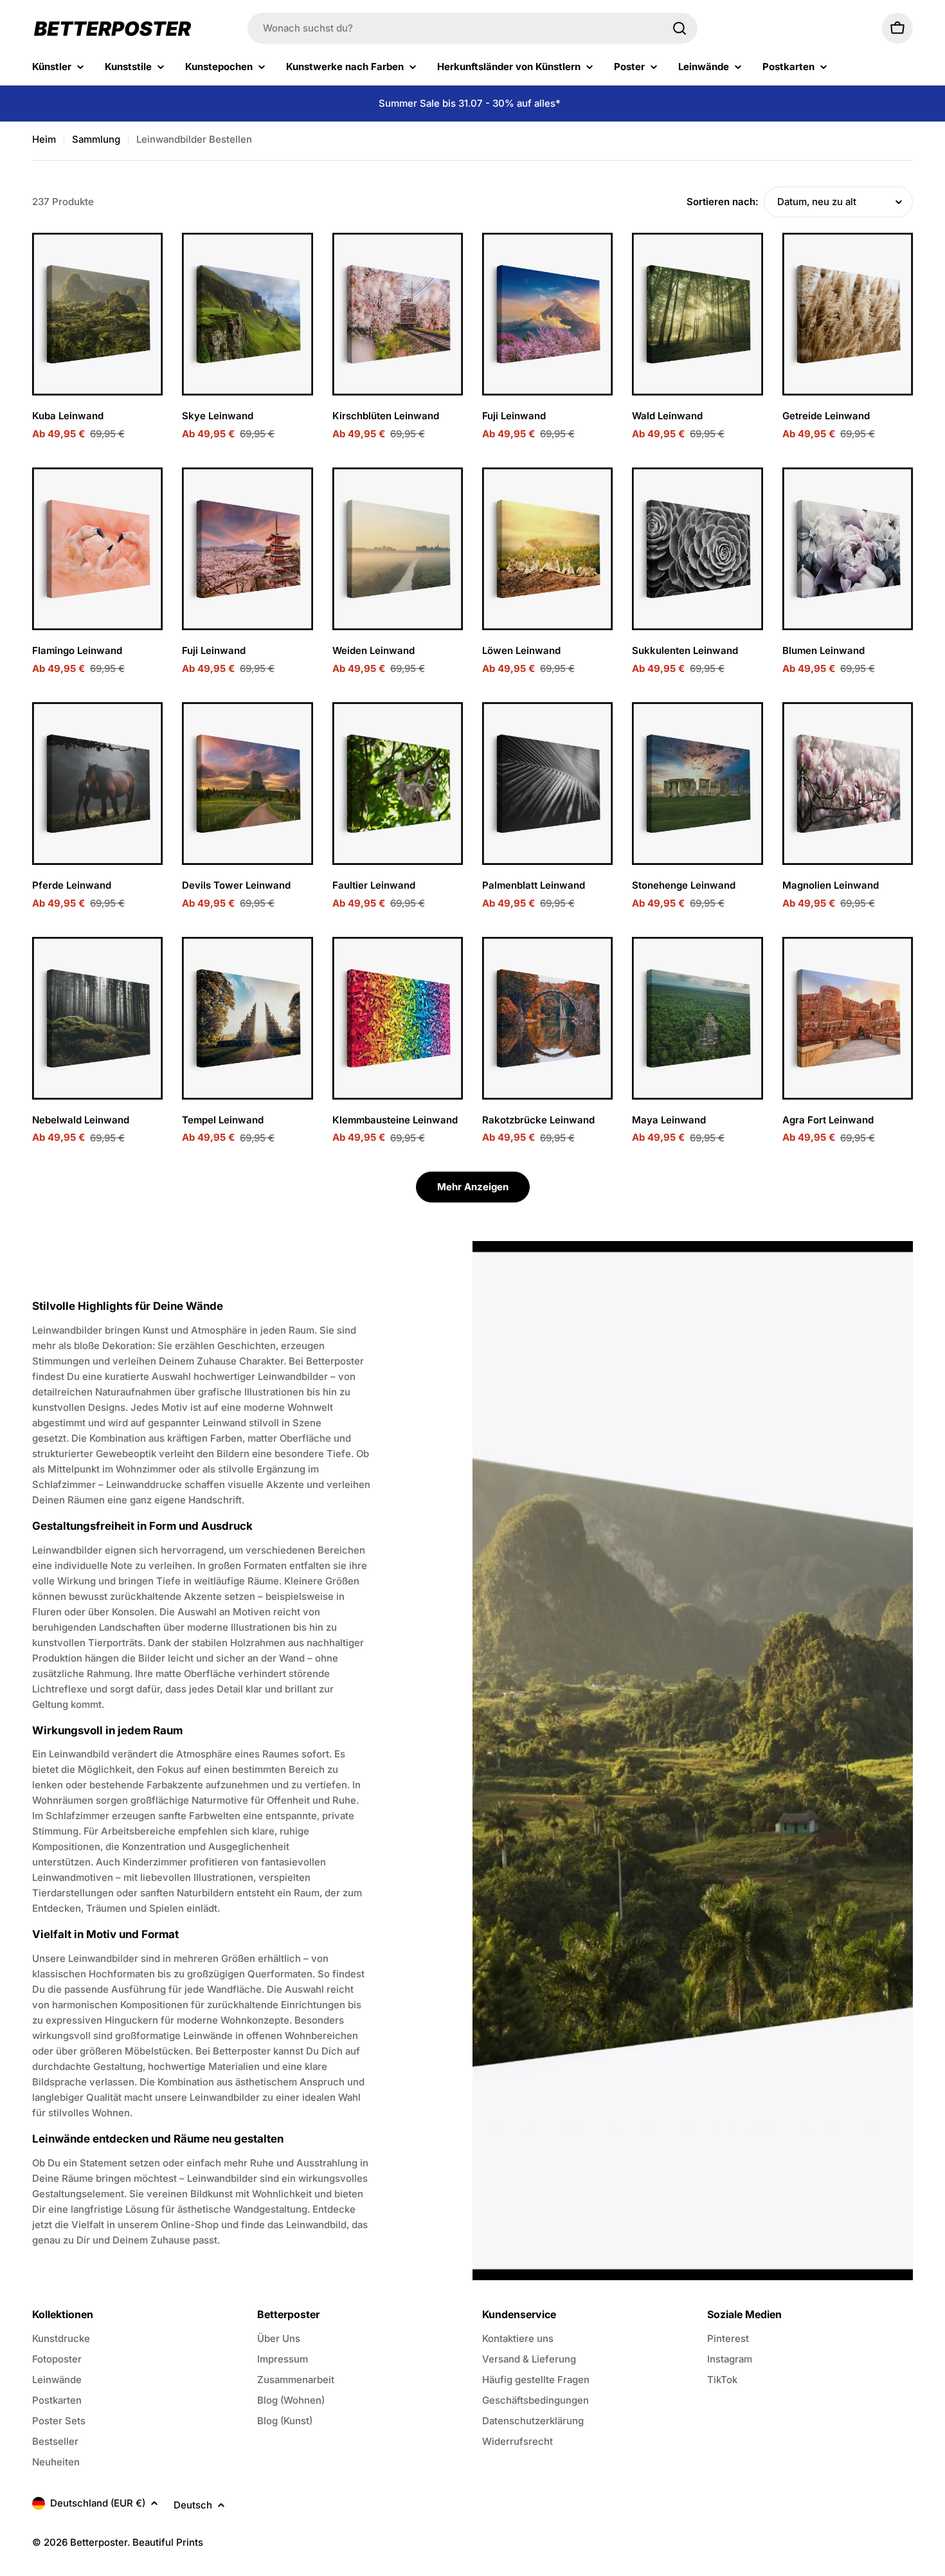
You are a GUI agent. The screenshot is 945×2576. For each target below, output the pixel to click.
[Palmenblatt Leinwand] (547, 784)
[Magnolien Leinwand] (848, 784)
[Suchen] (679, 28)
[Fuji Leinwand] (547, 314)
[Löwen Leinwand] (547, 549)
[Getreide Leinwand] (848, 314)
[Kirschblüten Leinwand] (398, 314)
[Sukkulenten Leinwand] (697, 549)
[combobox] (473, 28)
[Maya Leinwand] (697, 1018)
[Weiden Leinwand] (398, 549)
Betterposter (99, 2542)
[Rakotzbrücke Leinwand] (547, 1018)
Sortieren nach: (723, 202)
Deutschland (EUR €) (98, 2503)
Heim (44, 139)
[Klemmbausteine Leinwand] (398, 1018)
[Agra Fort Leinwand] (848, 1018)
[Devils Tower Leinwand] (247, 784)
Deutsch (193, 2505)
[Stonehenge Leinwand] (697, 784)
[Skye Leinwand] (247, 314)
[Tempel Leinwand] (247, 1018)
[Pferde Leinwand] (97, 784)
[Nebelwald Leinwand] (97, 1018)
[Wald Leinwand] (697, 314)
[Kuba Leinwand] (97, 314)
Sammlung (96, 139)
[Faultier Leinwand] (398, 784)
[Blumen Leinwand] (848, 549)
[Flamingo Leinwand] (97, 549)
